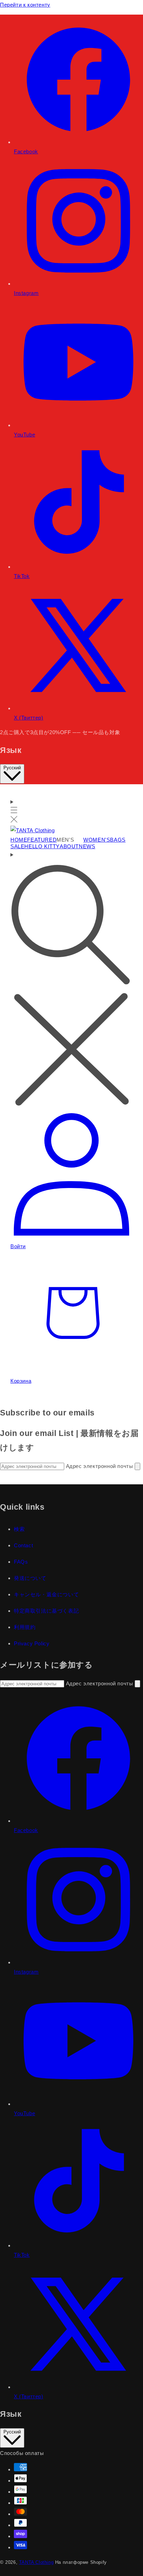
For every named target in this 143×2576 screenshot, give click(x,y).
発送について (30, 1578)
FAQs (21, 1562)
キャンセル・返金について (46, 1594)
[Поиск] (71, 980)
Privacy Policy (32, 1643)
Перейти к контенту (25, 5)
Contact (23, 1545)
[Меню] (14, 811)
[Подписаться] (137, 1466)
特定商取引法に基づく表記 (46, 1611)
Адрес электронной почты (100, 1466)
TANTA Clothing (36, 2562)
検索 (19, 1529)
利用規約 (25, 1627)
